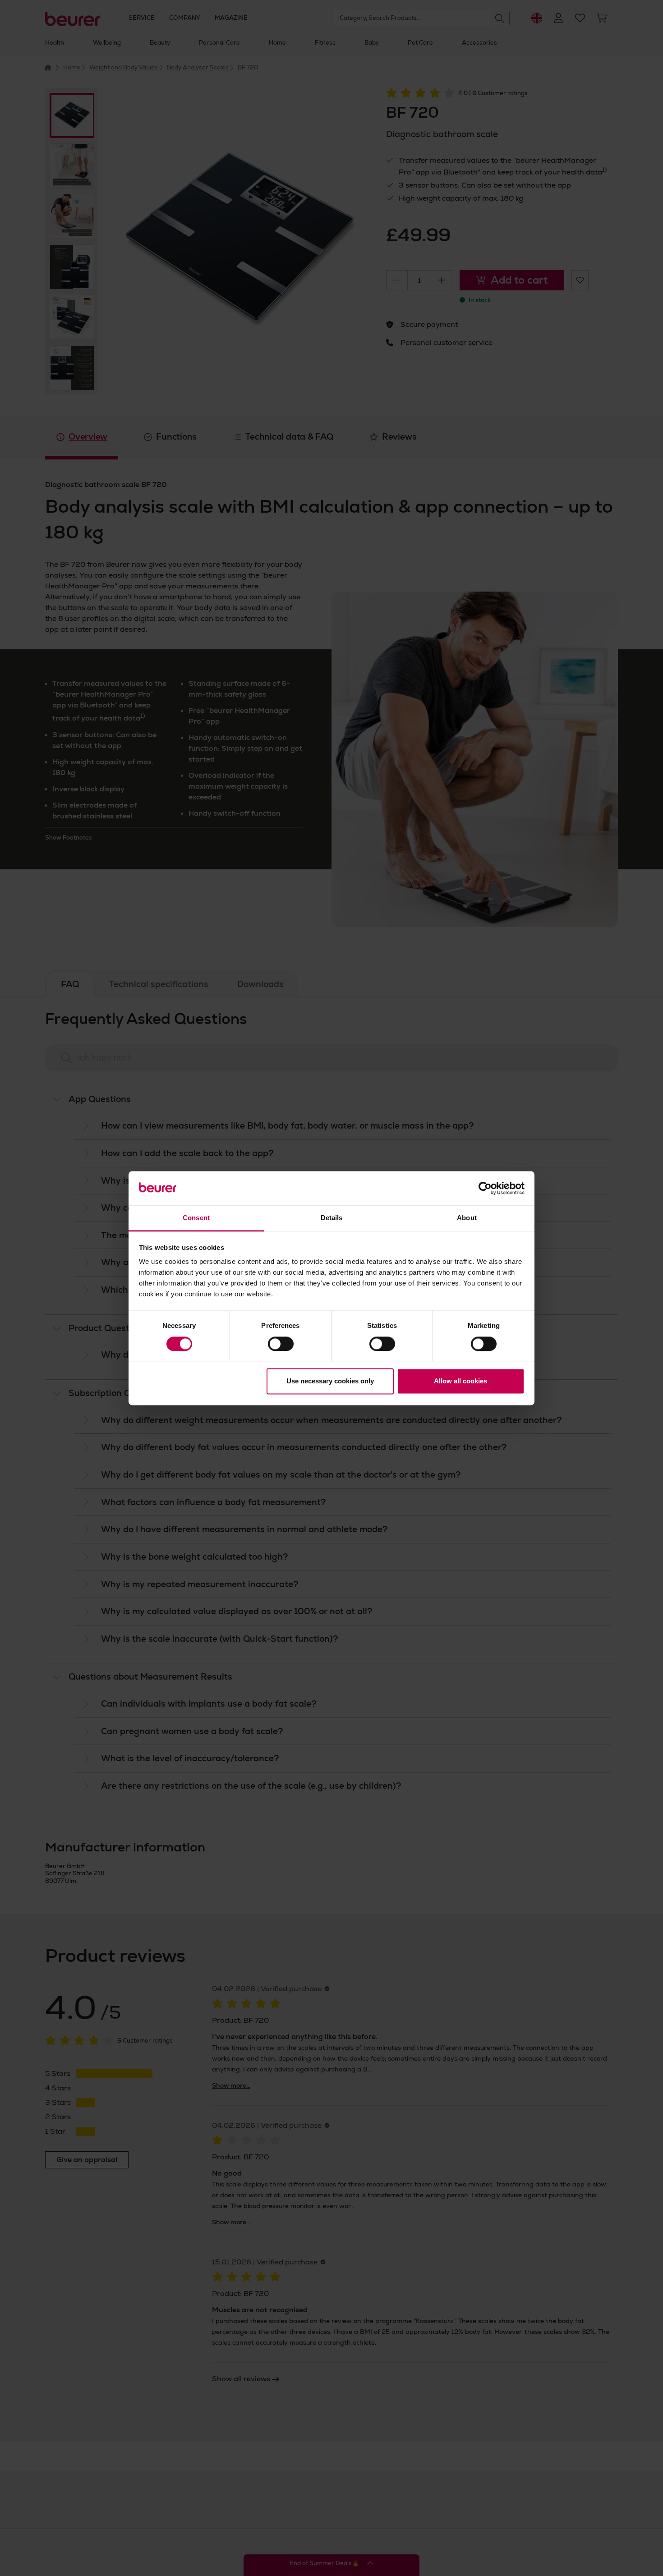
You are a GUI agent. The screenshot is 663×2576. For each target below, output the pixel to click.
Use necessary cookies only (330, 1381)
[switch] (281, 1344)
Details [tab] (332, 1218)
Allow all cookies (460, 1381)
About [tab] (467, 1218)
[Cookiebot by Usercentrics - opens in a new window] (485, 1188)
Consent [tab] (196, 1218)
